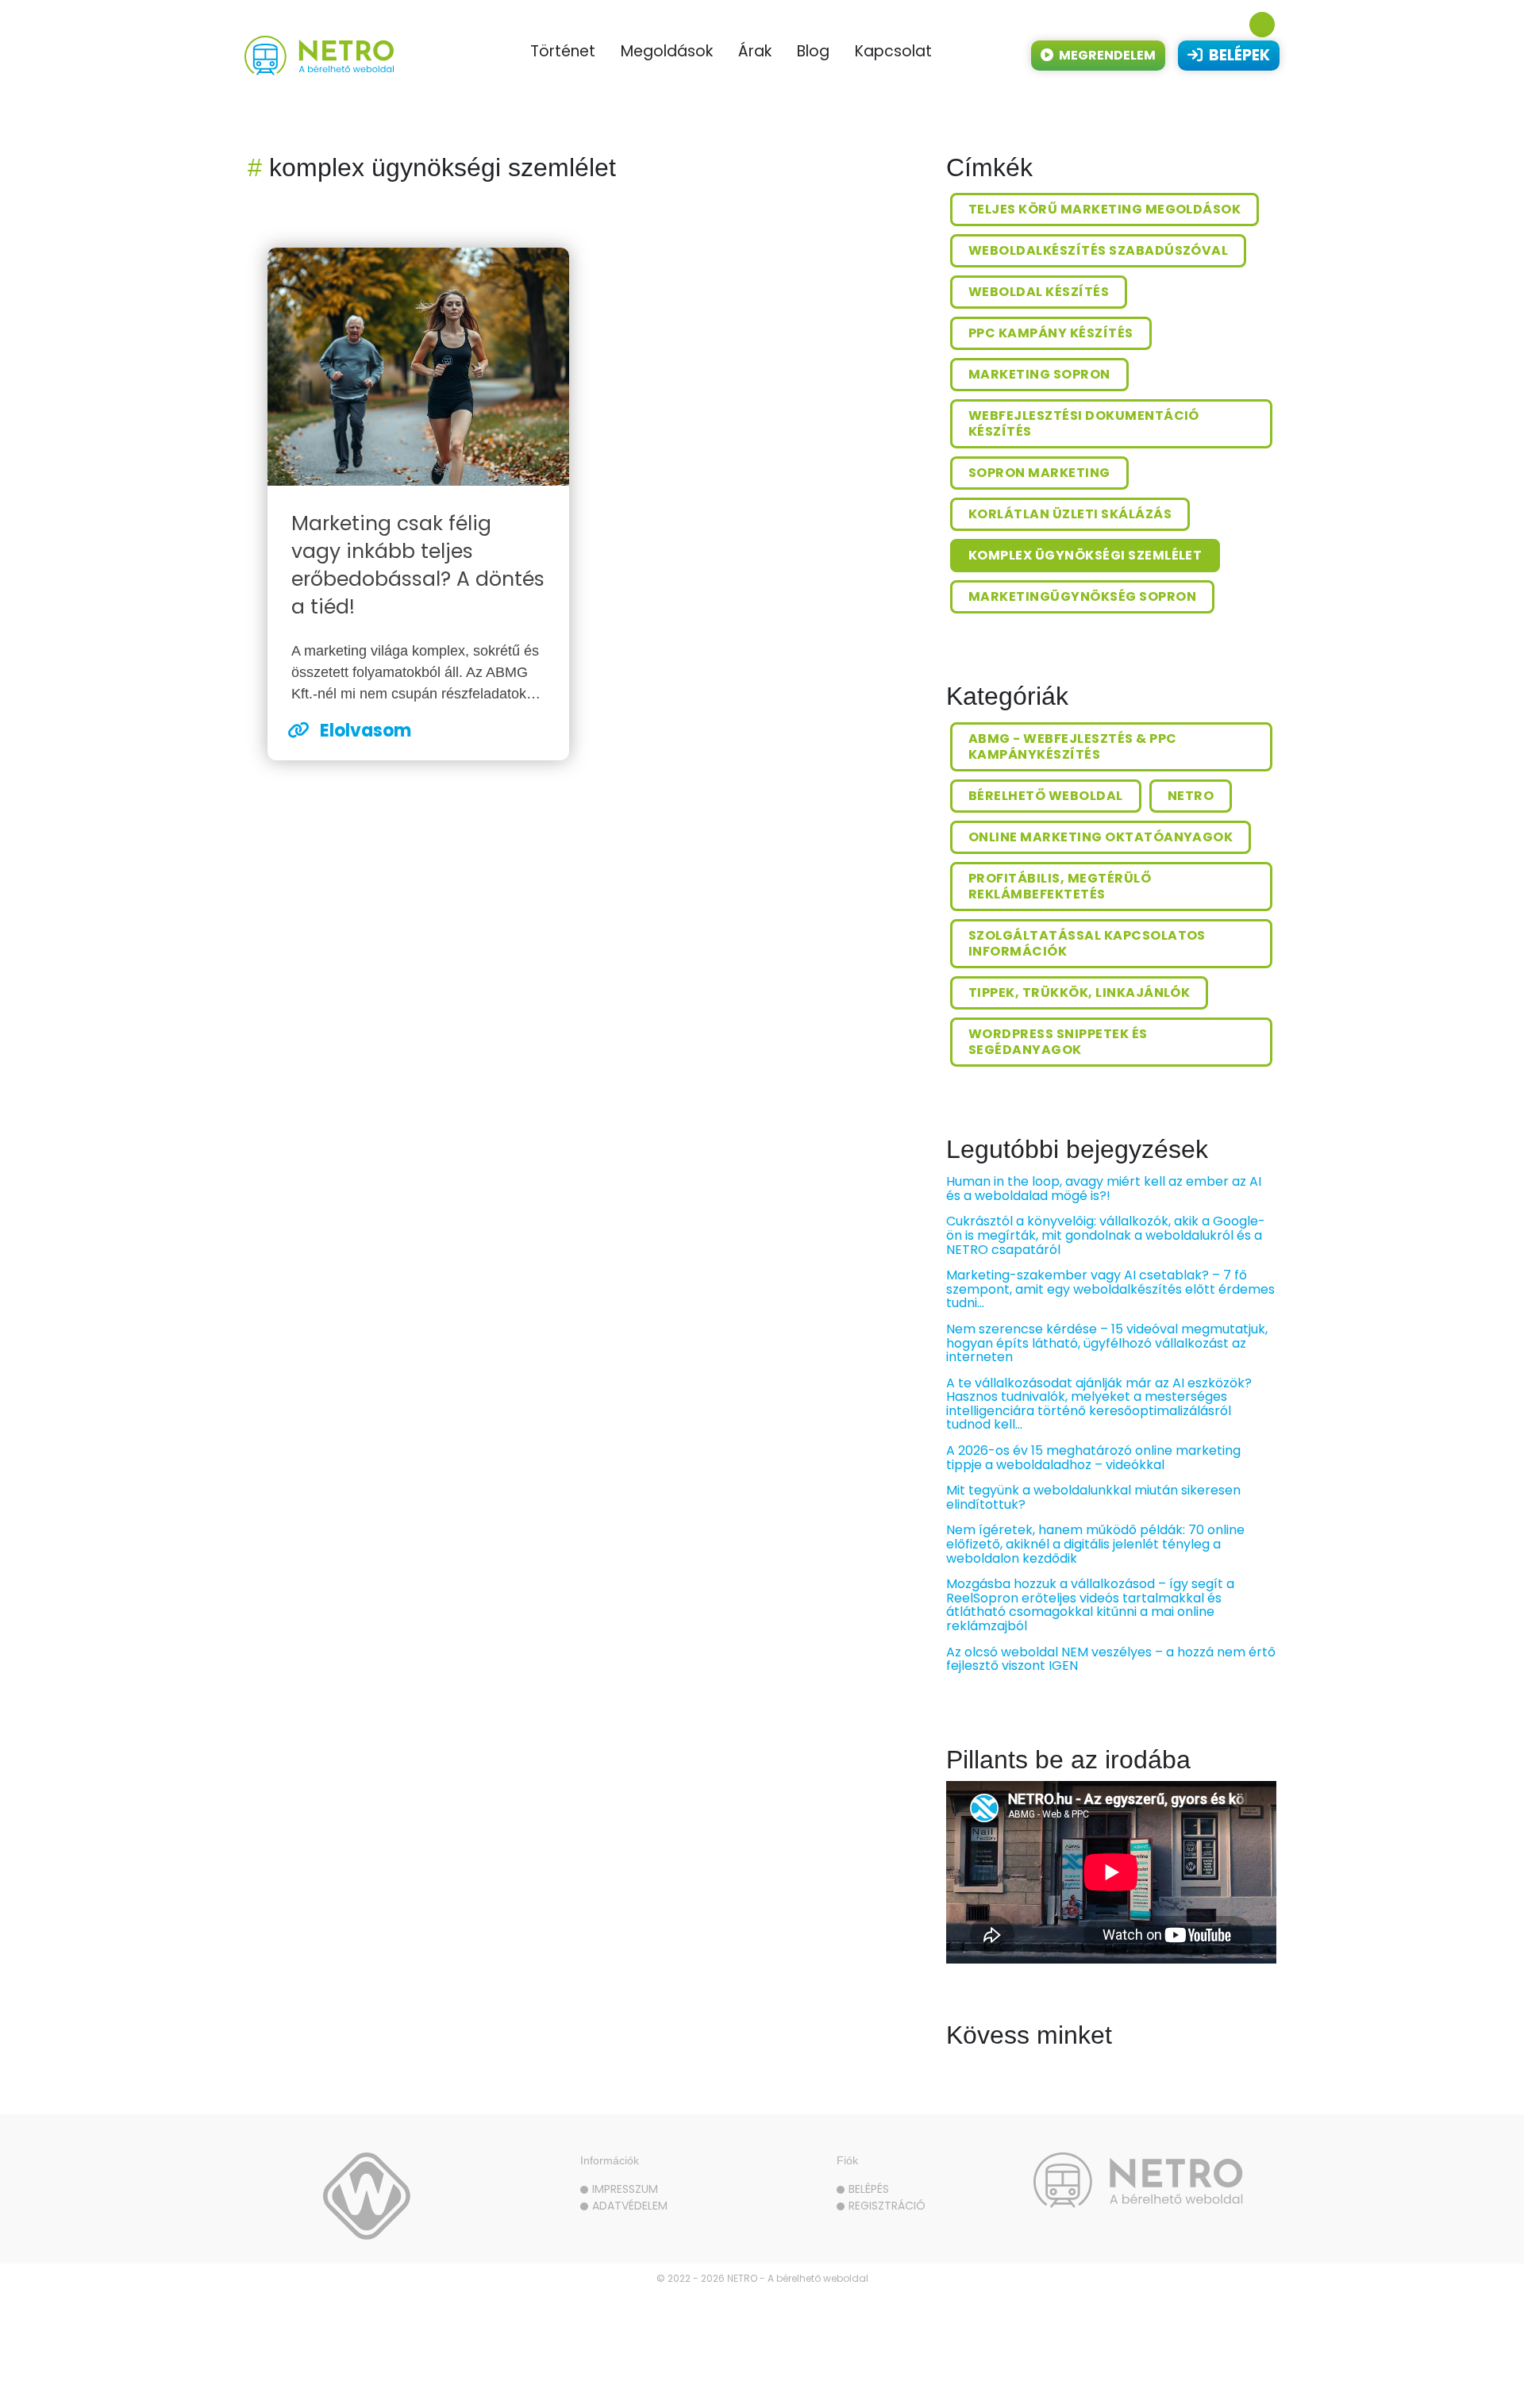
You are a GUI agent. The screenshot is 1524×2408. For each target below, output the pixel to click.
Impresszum (625, 2189)
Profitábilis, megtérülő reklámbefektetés (1060, 886)
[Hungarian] (1262, 25)
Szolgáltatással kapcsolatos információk (1087, 943)
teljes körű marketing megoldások (1105, 209)
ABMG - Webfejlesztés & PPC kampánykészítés (1072, 746)
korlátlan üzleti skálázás (1070, 514)
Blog (813, 51)
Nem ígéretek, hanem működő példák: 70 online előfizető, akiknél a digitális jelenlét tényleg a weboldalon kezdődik (1095, 1544)
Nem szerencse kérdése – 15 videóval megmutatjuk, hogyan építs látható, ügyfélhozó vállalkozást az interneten (1107, 1343)
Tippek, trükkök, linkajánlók (1079, 992)
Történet (563, 51)
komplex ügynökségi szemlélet (1085, 555)
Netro (1191, 796)
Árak (755, 51)
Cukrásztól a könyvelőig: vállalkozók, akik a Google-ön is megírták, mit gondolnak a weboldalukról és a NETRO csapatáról (1106, 1235)
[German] (1227, 25)
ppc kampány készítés (1051, 333)
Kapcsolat (893, 51)
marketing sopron (1039, 374)
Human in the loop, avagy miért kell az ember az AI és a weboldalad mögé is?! (1104, 1189)
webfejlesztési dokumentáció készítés (1084, 423)
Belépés (869, 2189)
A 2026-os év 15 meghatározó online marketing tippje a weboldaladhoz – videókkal (1093, 1458)
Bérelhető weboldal (1046, 796)
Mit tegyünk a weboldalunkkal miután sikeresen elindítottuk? (1093, 1497)
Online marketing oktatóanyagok (1101, 837)
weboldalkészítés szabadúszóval (1098, 250)
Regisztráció (887, 2206)
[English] (1192, 25)
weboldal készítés (1039, 292)
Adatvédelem (630, 2206)
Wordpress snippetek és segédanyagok (1058, 1042)
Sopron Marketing (1039, 473)
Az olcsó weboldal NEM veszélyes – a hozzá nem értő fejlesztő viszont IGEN (1111, 1659)
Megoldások (667, 51)
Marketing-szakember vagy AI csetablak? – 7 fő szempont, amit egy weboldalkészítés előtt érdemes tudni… (1110, 1289)
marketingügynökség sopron (1082, 596)
